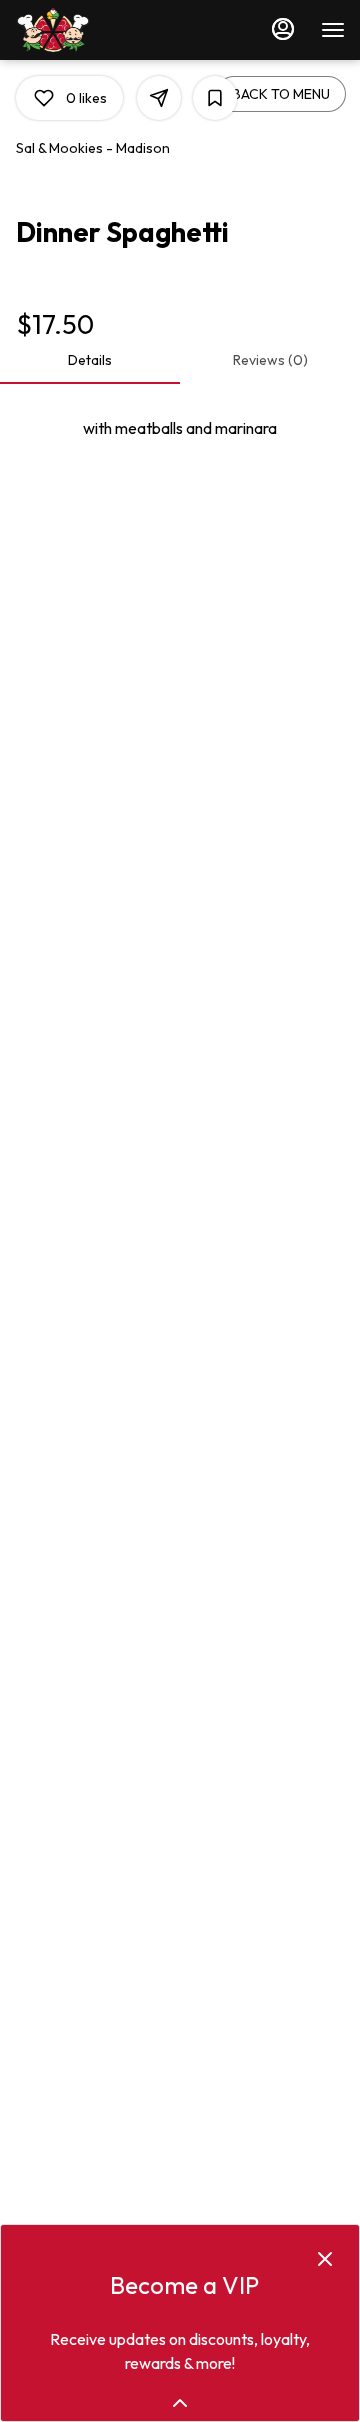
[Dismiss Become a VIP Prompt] (325, 2259)
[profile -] (283, 29)
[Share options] (159, 98)
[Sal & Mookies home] (105, 30)
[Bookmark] (215, 98)
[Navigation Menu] (333, 30)
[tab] (90, 360)
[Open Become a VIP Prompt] (180, 2403)
